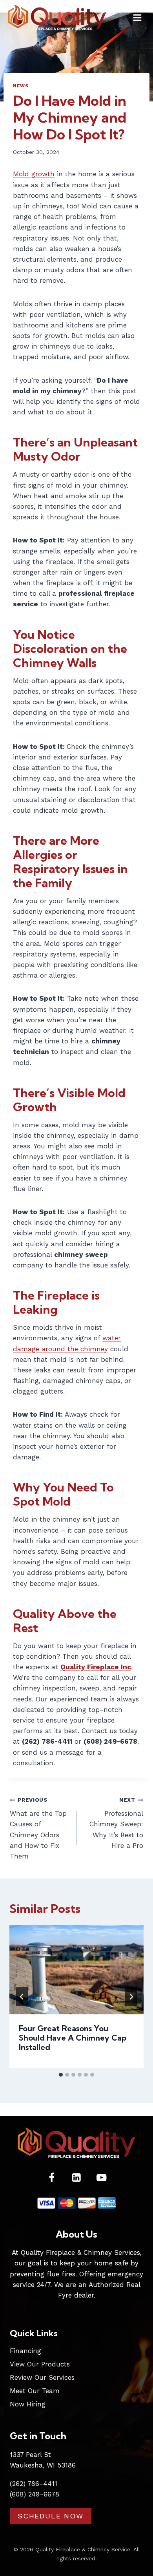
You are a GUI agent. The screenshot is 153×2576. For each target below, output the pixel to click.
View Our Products (40, 2364)
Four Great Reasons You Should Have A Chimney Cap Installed (73, 2038)
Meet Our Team (35, 2391)
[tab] (61, 2075)
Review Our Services (42, 2377)
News (21, 86)
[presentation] (76, 1970)
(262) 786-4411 (34, 2484)
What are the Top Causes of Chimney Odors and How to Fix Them (38, 1828)
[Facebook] (52, 2178)
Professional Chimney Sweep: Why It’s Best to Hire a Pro (116, 1823)
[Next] (131, 1997)
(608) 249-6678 (35, 2494)
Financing (25, 2351)
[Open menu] (137, 17)
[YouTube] (101, 2178)
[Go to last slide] (22, 1997)
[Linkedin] (77, 2178)
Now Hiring (28, 2404)
